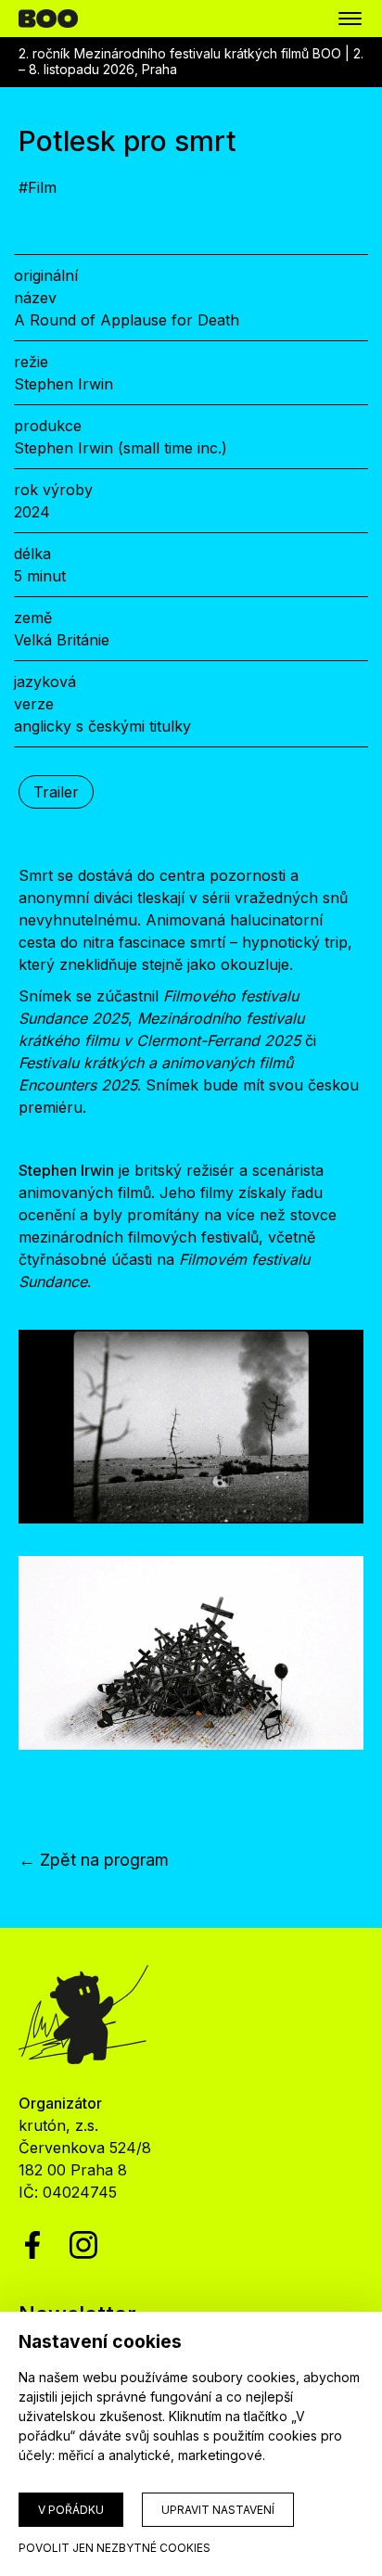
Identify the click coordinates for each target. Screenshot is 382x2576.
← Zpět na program (94, 1860)
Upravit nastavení (218, 2510)
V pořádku (71, 2510)
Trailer (56, 792)
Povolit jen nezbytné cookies (115, 2548)
